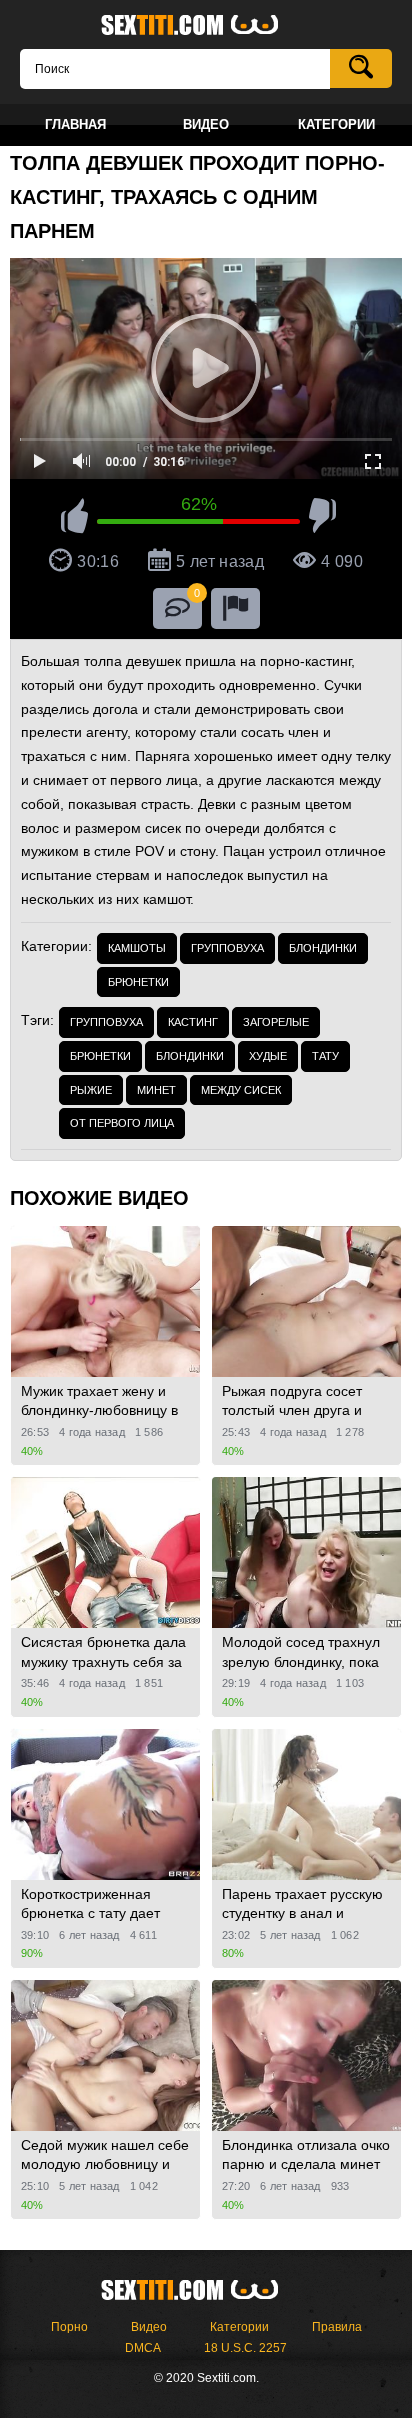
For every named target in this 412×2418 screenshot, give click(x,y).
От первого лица (122, 1123)
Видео (149, 2327)
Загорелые (276, 1022)
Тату (325, 1056)
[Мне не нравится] (322, 519)
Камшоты (137, 948)
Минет (156, 1090)
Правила (337, 2327)
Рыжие (91, 1090)
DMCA (143, 2348)
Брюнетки (138, 982)
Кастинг (193, 1022)
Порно (69, 2327)
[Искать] (361, 68)
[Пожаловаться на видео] (235, 608)
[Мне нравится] (74, 519)
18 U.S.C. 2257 (245, 2348)
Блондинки (323, 948)
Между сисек (241, 1090)
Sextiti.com (206, 26)
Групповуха (227, 948)
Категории (239, 2327)
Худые (268, 1056)
